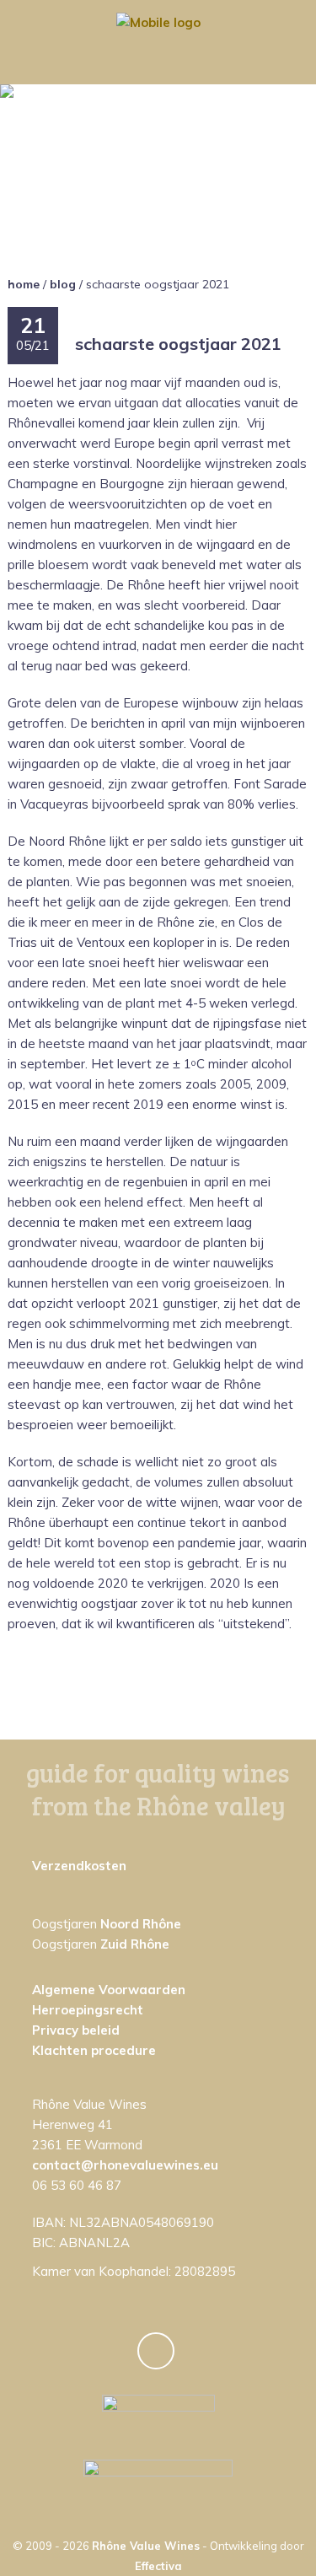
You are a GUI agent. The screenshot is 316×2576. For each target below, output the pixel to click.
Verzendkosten (79, 1866)
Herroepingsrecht (88, 2010)
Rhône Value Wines (146, 2546)
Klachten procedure (94, 2050)
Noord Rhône (141, 1924)
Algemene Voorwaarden (109, 1990)
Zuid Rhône (135, 1944)
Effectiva (158, 2566)
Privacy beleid (76, 2030)
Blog (63, 284)
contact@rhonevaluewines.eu (125, 2165)
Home (24, 284)
